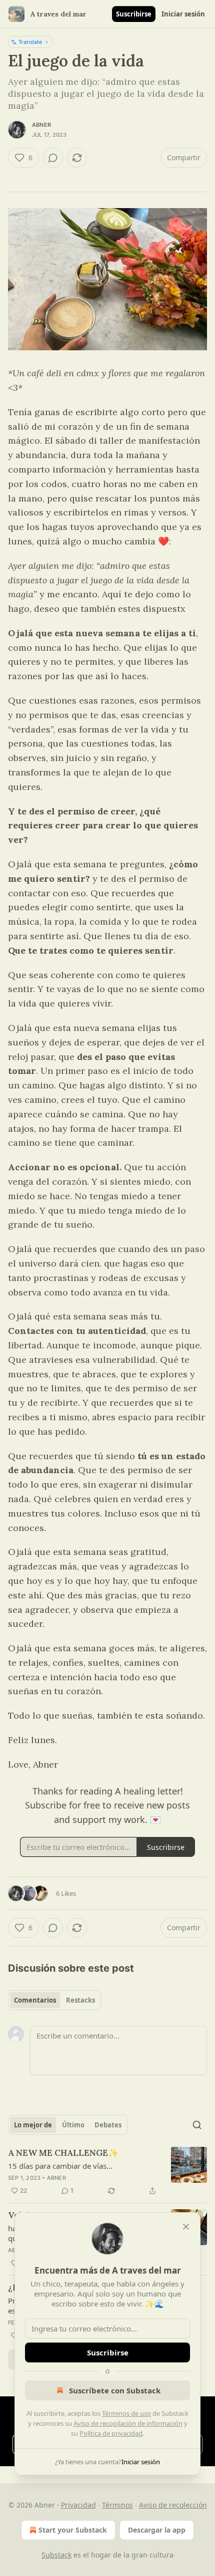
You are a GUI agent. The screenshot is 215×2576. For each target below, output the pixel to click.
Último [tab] (73, 2125)
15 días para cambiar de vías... (60, 2166)
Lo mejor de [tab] (33, 2125)
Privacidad (78, 2505)
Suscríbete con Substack (115, 2390)
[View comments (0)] (53, 158)
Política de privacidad (111, 2433)
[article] (107, 2172)
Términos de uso (126, 2413)
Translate (30, 42)
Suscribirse (134, 14)
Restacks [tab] (80, 2000)
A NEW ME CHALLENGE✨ (63, 2153)
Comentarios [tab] (35, 2000)
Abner (41, 125)
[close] (186, 2227)
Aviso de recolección (173, 2505)
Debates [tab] (108, 2125)
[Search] (197, 2125)
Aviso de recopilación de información (128, 2423)
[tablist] (54, 2000)
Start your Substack (73, 2530)
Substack (56, 2555)
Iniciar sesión (183, 14)
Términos (117, 2505)
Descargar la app (157, 2530)
